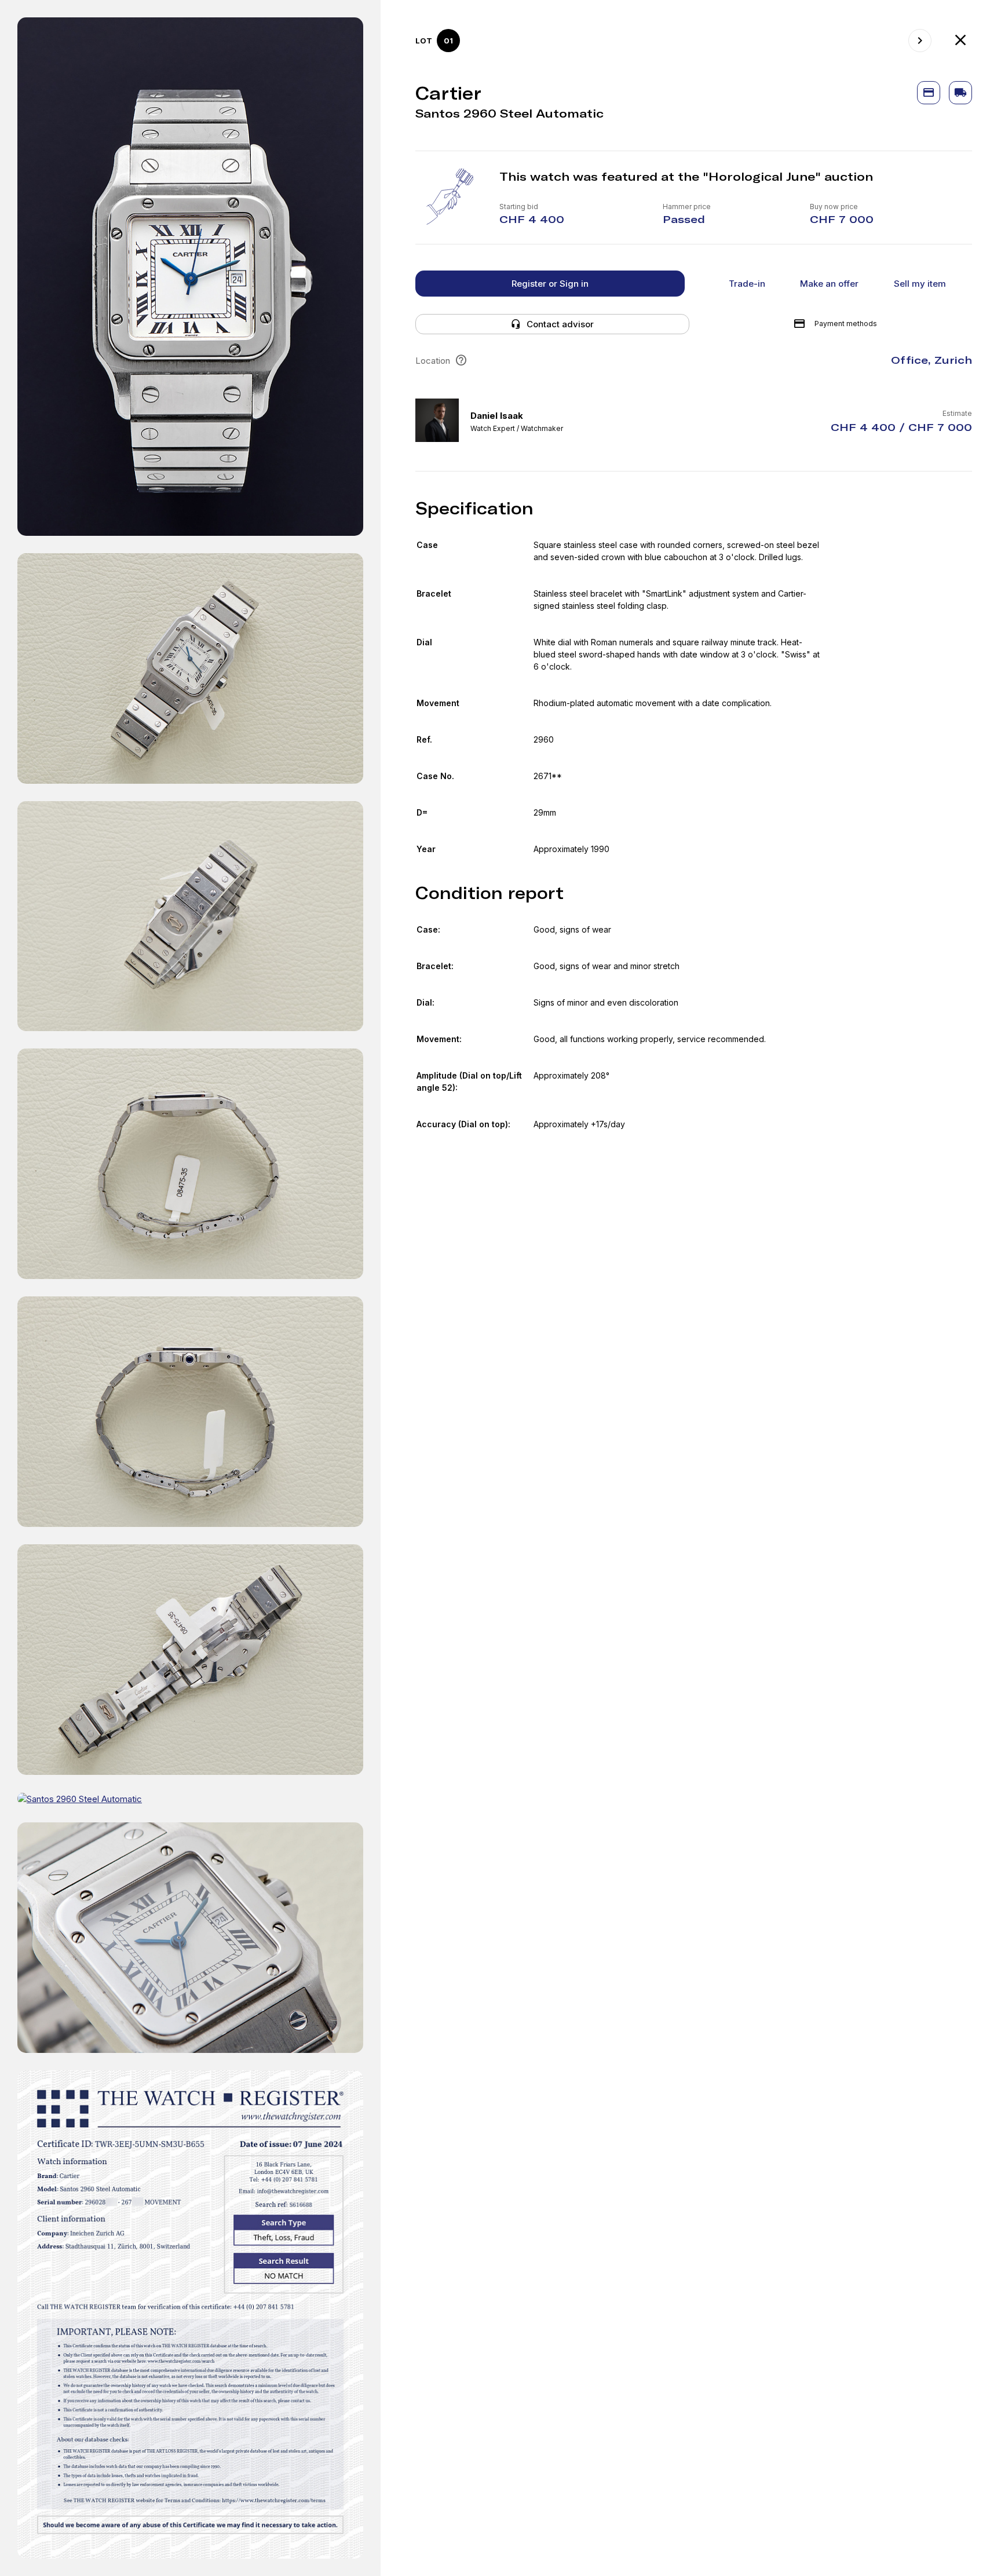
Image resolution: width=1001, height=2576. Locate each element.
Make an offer (829, 284)
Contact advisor (560, 324)
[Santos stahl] (920, 41)
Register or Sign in (550, 284)
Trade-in (747, 284)
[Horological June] (960, 41)
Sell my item (920, 284)
